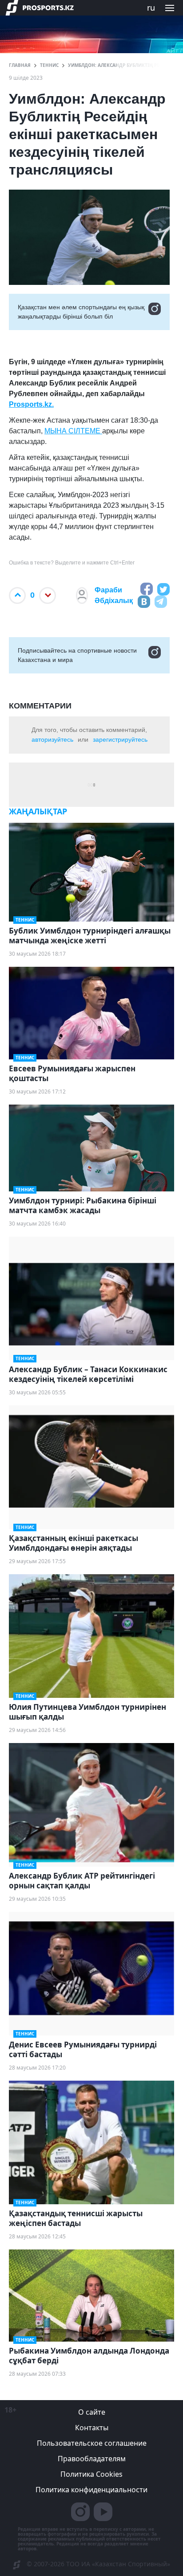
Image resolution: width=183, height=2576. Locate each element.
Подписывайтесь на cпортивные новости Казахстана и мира (77, 655)
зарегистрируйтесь (120, 739)
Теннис (49, 65)
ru (151, 8)
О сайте (92, 2412)
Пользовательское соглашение (92, 2443)
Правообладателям (92, 2459)
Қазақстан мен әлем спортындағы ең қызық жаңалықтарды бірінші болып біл (81, 312)
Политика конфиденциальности (91, 2490)
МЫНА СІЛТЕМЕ (73, 431)
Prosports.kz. (31, 404)
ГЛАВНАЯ (20, 65)
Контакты (92, 2428)
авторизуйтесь (52, 739)
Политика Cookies (91, 2474)
